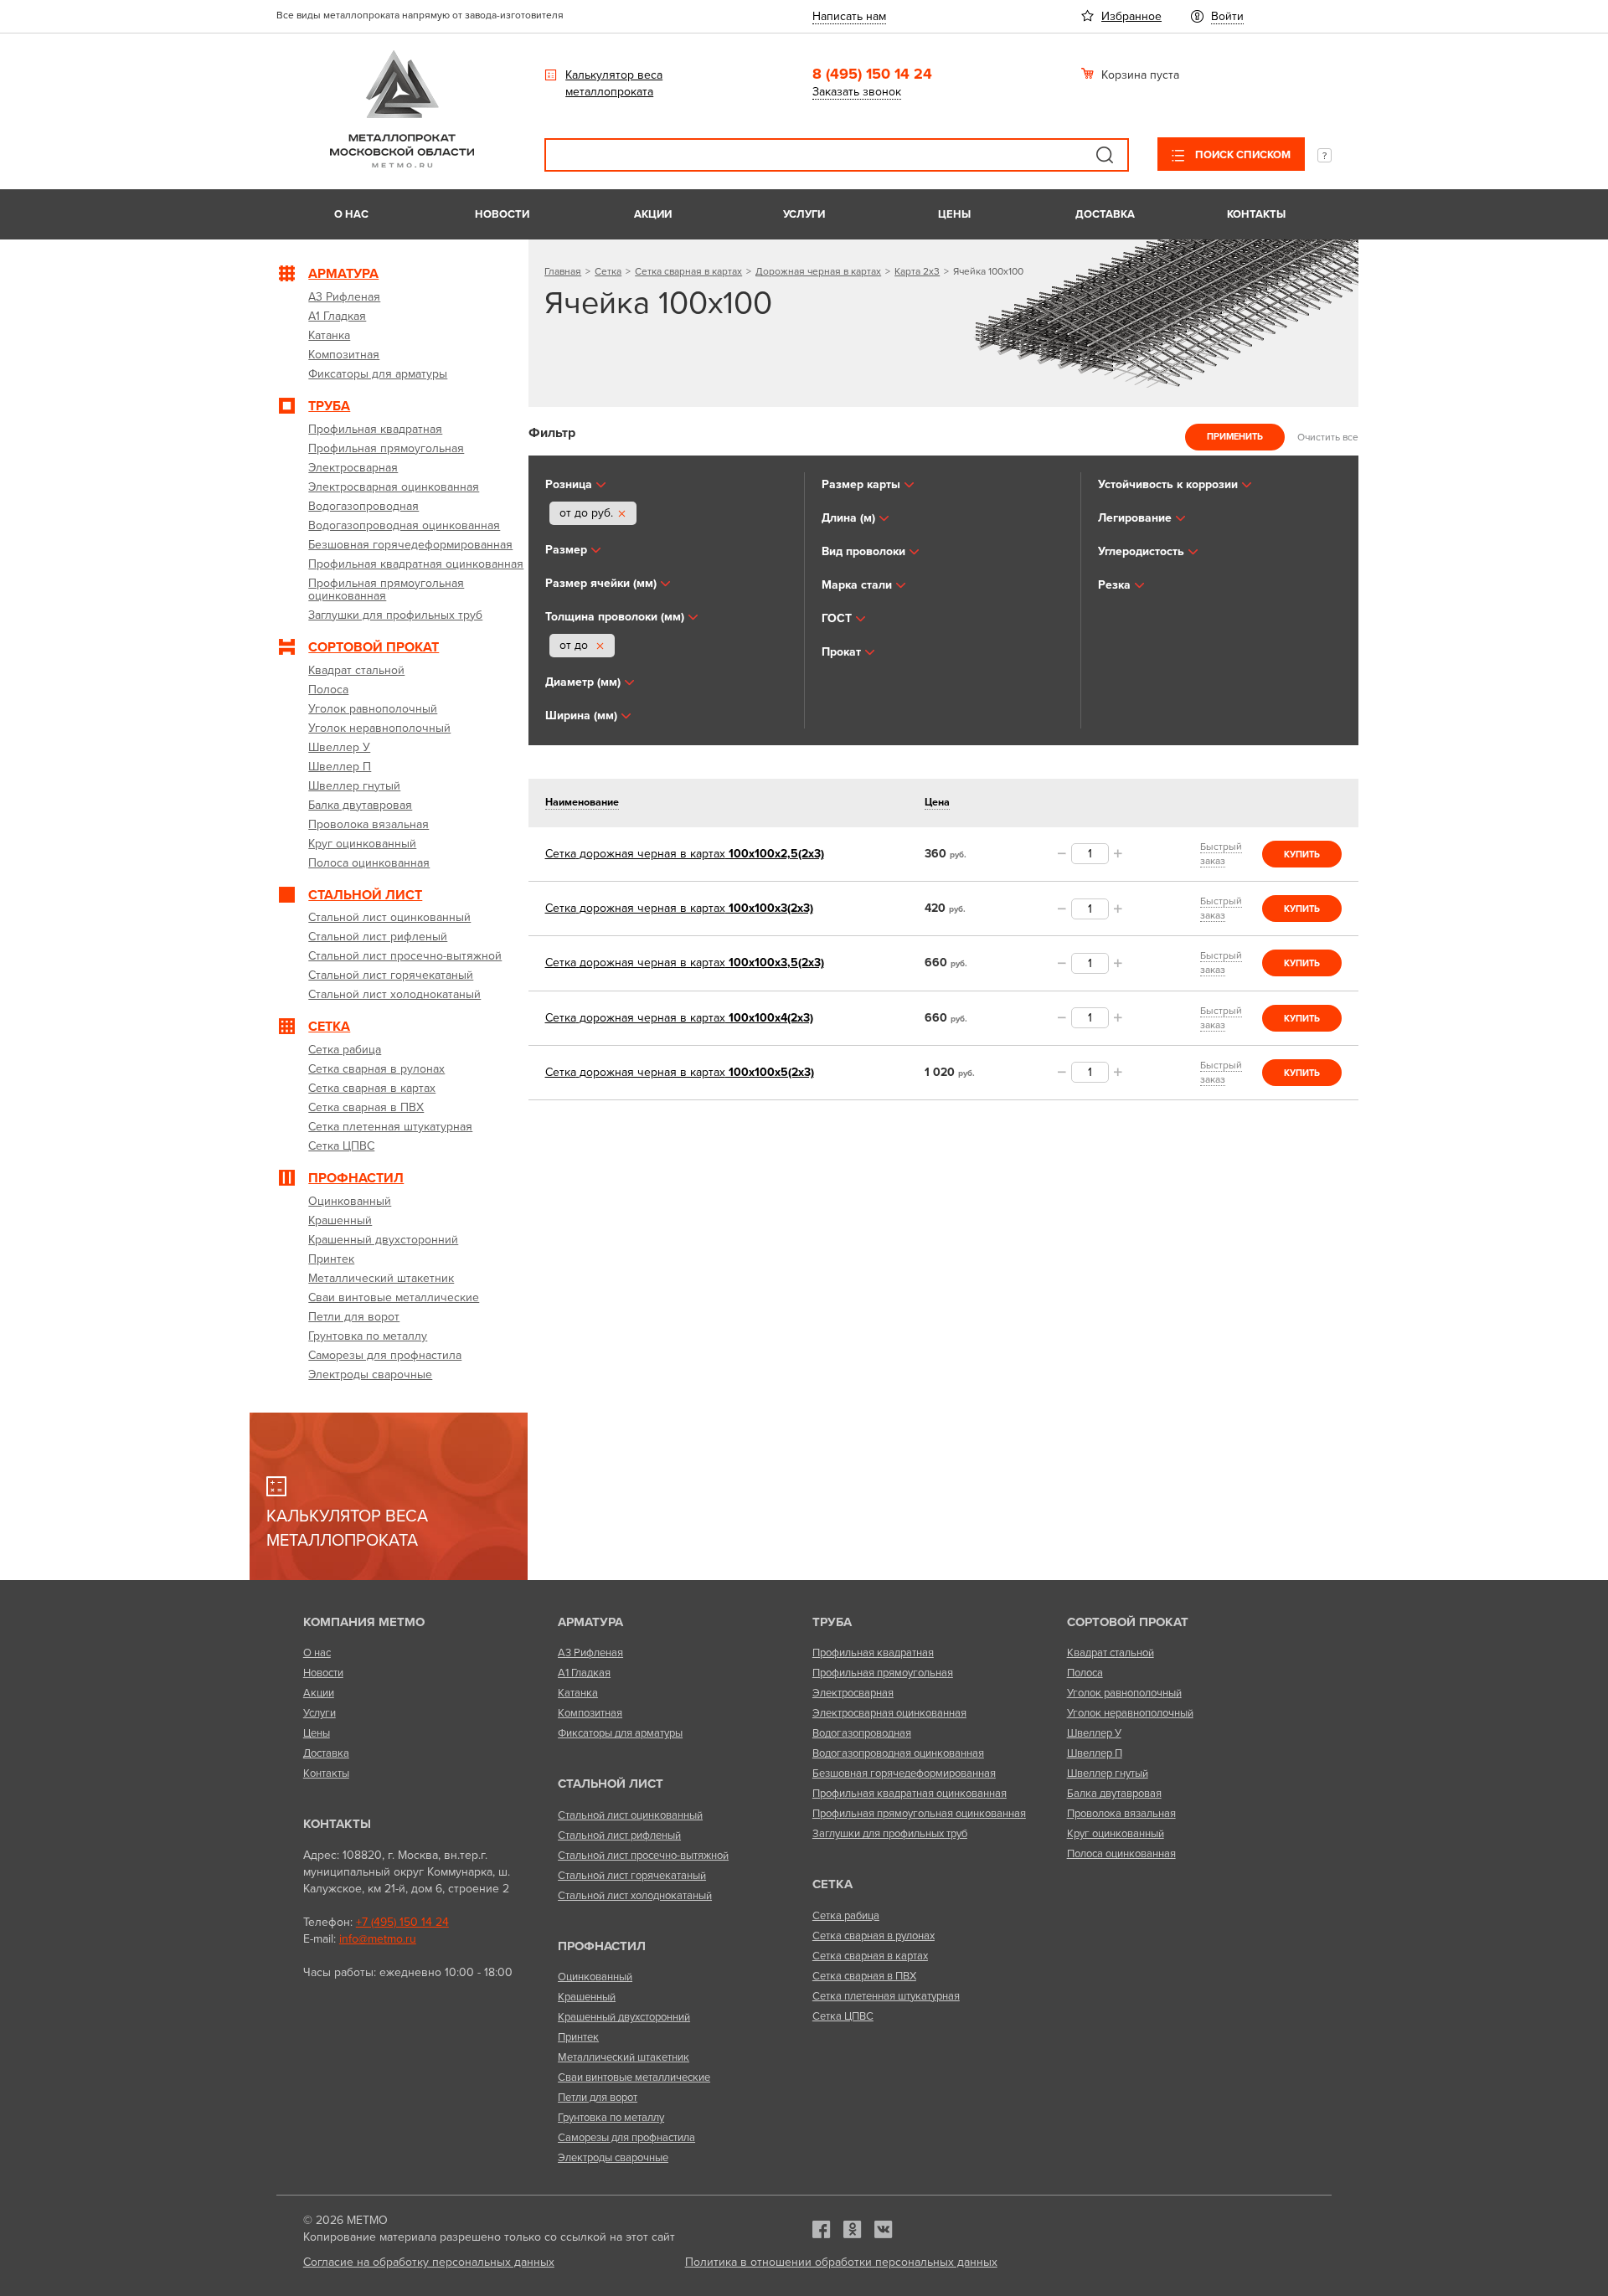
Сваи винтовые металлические (634, 2077)
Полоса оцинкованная (1121, 1854)
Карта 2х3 (917, 271)
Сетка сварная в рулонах (874, 1936)
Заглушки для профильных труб (890, 1834)
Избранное (1131, 16)
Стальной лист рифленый (619, 1835)
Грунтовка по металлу (611, 2118)
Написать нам (849, 16)
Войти (1227, 16)
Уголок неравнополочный (1130, 1713)
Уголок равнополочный (1124, 1693)
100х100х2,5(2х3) (685, 854)
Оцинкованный (595, 1977)
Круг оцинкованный (1116, 1834)
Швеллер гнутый (1108, 1773)
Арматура (590, 1622)
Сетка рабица (846, 1916)
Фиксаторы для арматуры (620, 1733)
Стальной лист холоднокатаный (635, 1896)
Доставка (1105, 214)
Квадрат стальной (1111, 1653)
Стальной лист (611, 1784)
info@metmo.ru (378, 1939)
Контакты (1256, 214)
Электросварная (853, 1693)
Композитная (590, 1713)
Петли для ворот (598, 2098)
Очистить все (1328, 436)
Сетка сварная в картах (688, 271)
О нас (351, 214)
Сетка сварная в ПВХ (864, 1976)
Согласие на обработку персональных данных (429, 2262)
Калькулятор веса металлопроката (614, 83)
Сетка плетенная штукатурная (886, 1996)
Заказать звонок (857, 92)
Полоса (1085, 1673)
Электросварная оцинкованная (889, 1713)
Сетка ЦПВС (843, 2016)
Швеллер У (1094, 1733)
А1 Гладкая (584, 1673)
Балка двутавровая (1114, 1794)
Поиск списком (1242, 155)
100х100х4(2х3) (679, 1018)
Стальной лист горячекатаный (632, 1876)
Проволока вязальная (1121, 1814)
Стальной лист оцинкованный (630, 1815)
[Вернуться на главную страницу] (402, 164)
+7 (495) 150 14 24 (402, 1922)
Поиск (1105, 155)
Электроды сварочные (613, 2158)
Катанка (578, 1693)
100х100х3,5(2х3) (685, 963)
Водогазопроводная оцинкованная (898, 1753)
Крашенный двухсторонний (624, 2017)
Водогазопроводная (862, 1733)
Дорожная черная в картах (818, 271)
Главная (563, 271)
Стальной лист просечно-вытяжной (643, 1856)
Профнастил (602, 1946)
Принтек (578, 2037)
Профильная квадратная (873, 1653)
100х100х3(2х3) (679, 908)
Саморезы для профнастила (626, 2138)
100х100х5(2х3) (680, 1072)
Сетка (608, 271)
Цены (954, 214)
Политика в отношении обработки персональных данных (841, 2262)
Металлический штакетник (624, 2057)
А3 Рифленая (590, 1653)
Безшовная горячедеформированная (904, 1773)
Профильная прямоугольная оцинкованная (919, 1814)
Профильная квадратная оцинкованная (910, 1794)
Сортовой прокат (1128, 1622)
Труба (832, 1622)
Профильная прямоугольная (883, 1673)
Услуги (804, 214)
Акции (653, 214)
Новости (502, 214)
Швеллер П (1095, 1753)
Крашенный (587, 1997)
